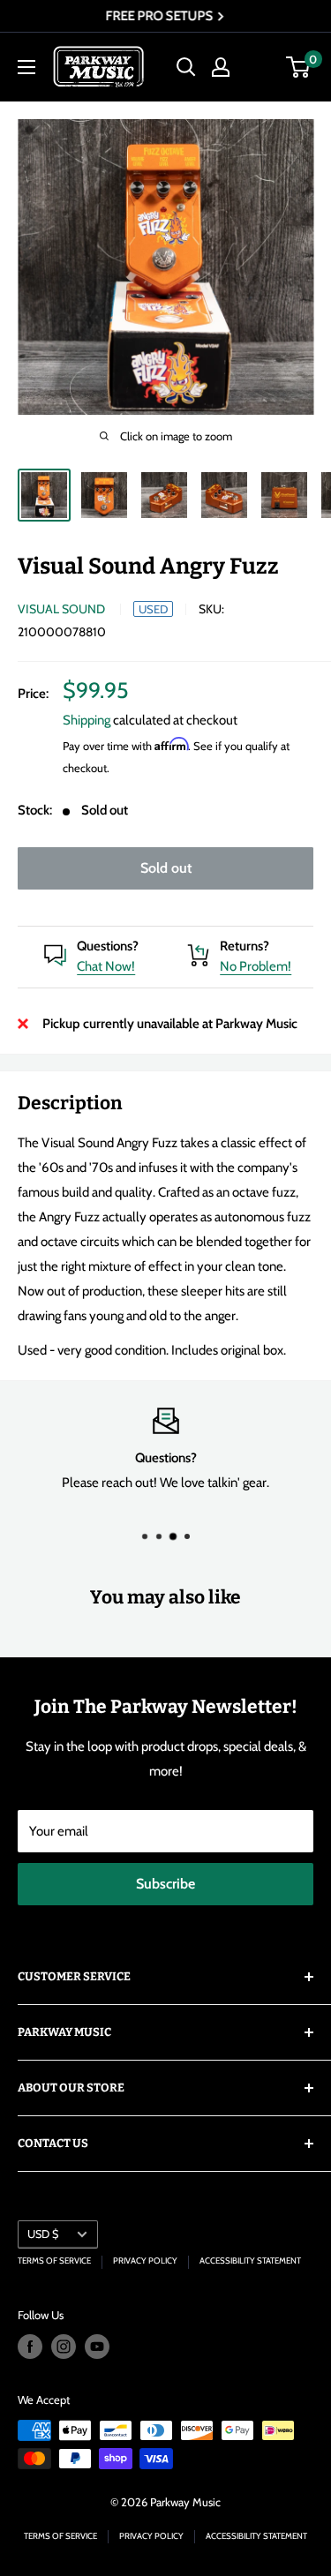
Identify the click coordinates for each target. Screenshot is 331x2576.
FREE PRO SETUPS (160, 16)
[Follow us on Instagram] (64, 2347)
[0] (299, 67)
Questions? (108, 946)
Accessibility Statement (250, 2261)
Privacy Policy (145, 2261)
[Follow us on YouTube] (97, 2347)
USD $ (43, 2234)
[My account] (221, 67)
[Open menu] (26, 67)
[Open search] (186, 67)
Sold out (166, 868)
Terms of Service (54, 2261)
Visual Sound (61, 609)
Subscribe (165, 1884)
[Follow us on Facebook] (30, 2347)
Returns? (244, 946)
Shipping (87, 720)
